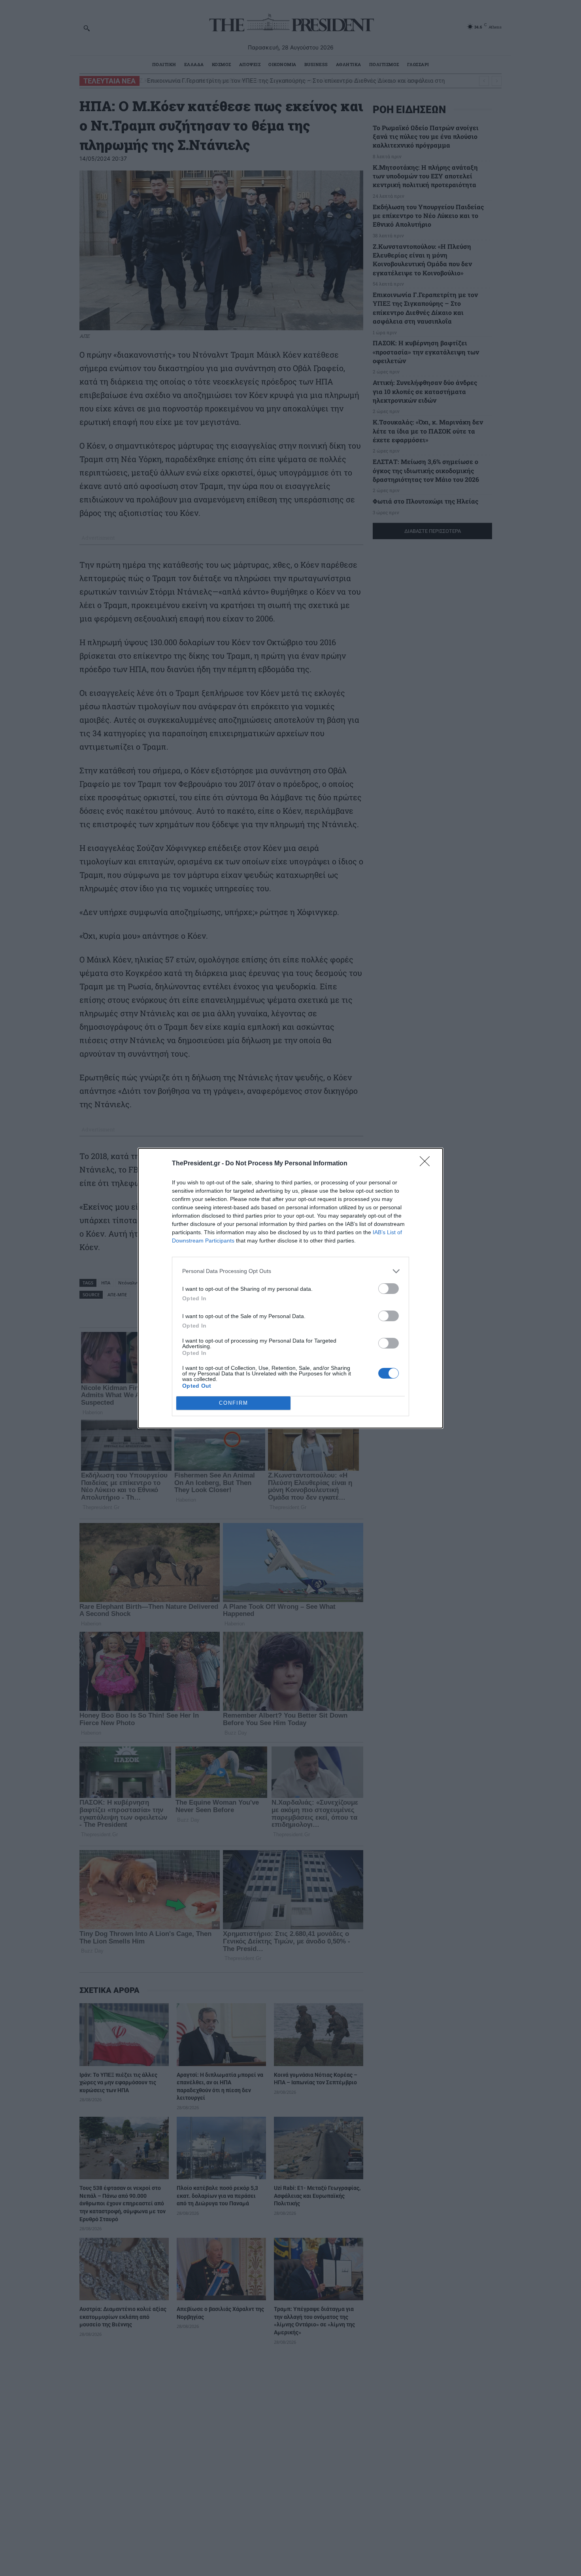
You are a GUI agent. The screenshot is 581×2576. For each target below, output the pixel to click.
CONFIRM (234, 1403)
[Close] (427, 1164)
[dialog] (290, 1288)
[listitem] (290, 1271)
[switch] (389, 1289)
